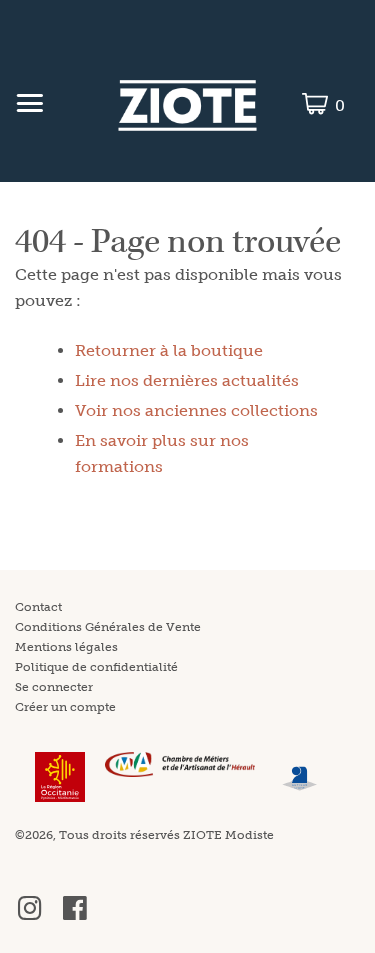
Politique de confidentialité (96, 667)
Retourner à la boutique (169, 350)
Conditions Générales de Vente (108, 627)
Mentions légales (66, 647)
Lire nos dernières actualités (187, 380)
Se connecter (54, 687)
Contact (38, 607)
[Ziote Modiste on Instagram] (30, 916)
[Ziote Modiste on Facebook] (75, 916)
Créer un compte (65, 707)
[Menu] (29, 106)
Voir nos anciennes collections (196, 410)
